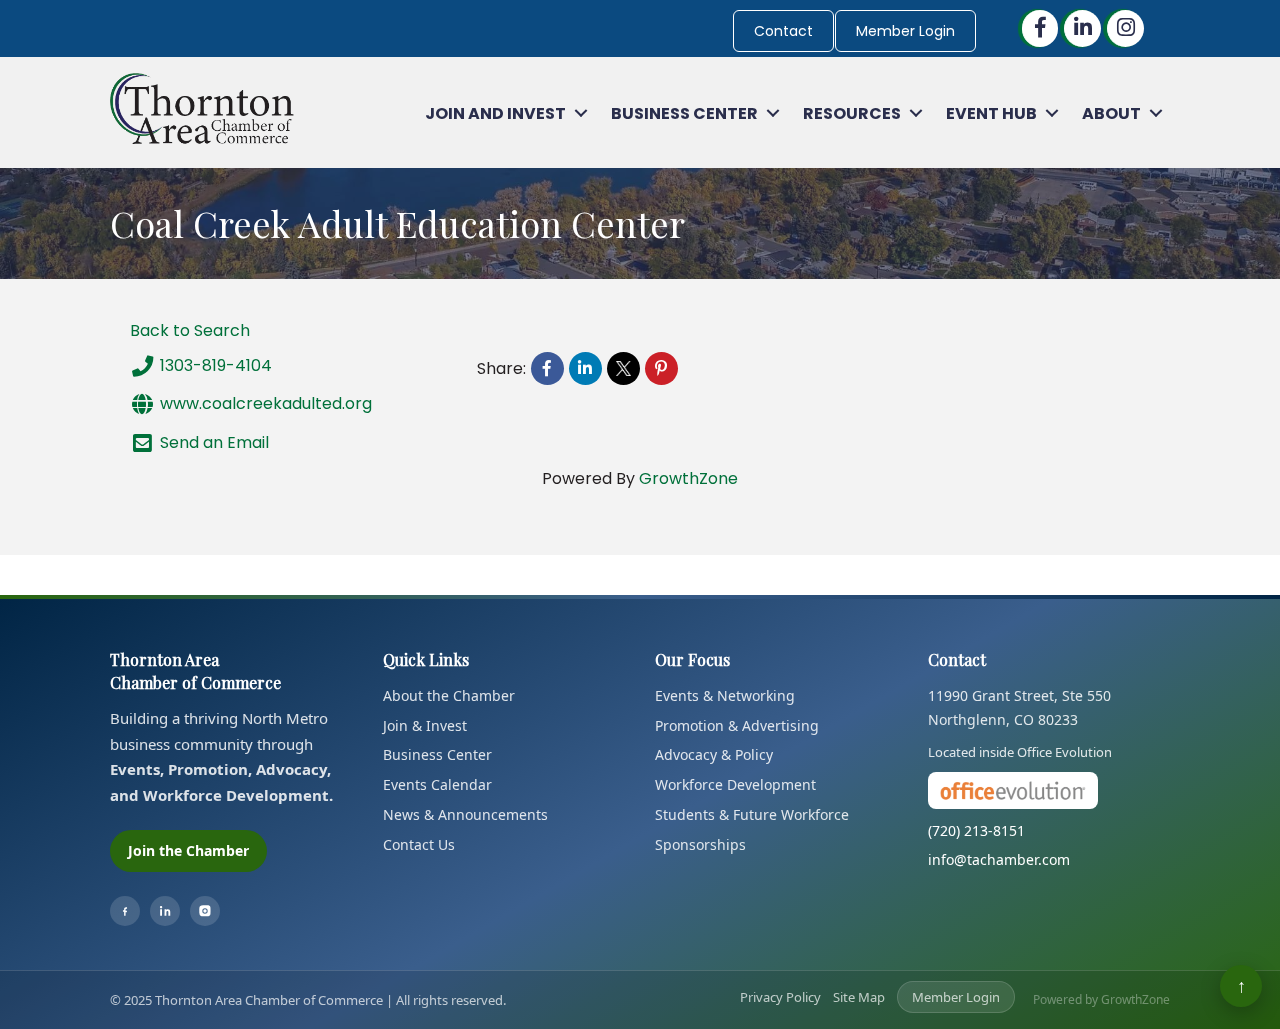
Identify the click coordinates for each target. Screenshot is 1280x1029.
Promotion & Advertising (737, 725)
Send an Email (214, 441)
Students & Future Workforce (752, 814)
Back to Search (190, 330)
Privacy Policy (780, 997)
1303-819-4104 (216, 365)
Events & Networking (725, 695)
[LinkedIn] (165, 911)
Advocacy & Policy (714, 754)
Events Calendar (437, 784)
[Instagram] (205, 911)
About (1111, 113)
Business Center (684, 113)
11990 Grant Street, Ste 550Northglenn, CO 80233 (1019, 707)
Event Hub (991, 113)
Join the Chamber (188, 850)
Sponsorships (700, 844)
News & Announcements (465, 814)
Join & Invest (425, 725)
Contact (783, 31)
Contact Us (419, 844)
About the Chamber (449, 695)
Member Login (905, 31)
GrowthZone (688, 478)
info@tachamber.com (999, 859)
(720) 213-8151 (976, 830)
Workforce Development (735, 784)
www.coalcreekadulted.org (266, 403)
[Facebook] (125, 911)
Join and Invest (495, 113)
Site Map (859, 997)
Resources (852, 113)
